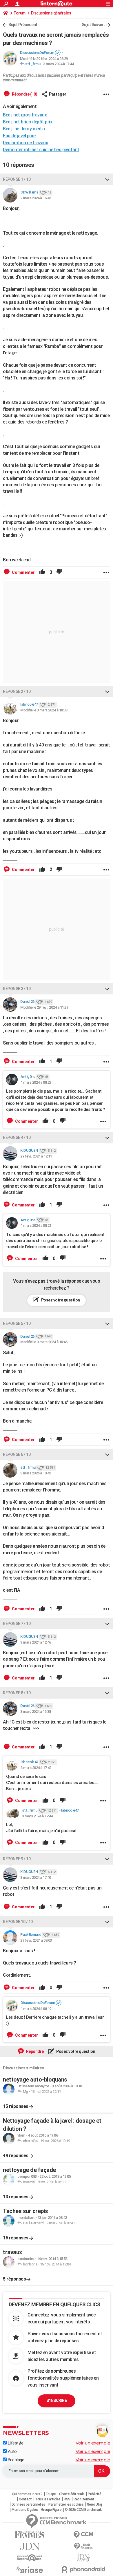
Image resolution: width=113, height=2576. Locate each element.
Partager (58, 94)
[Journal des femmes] (30, 2535)
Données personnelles (28, 2504)
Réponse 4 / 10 (17, 1138)
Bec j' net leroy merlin (24, 129)
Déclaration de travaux (25, 143)
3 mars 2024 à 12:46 (36, 1642)
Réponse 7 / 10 (17, 1624)
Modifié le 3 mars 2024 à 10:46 (44, 1342)
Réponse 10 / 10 (18, 1922)
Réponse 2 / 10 (17, 691)
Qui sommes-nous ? (27, 2494)
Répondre (34, 2051)
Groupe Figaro (51, 2510)
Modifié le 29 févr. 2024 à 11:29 (44, 1007)
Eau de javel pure (19, 136)
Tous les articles (48, 2499)
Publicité (95, 2494)
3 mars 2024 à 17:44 (59, 64)
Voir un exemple (93, 2443)
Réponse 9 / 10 (17, 1859)
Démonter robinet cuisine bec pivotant (41, 150)
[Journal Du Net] (30, 2546)
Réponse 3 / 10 (17, 989)
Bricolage (15, 2460)
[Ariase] (30, 2570)
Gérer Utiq (94, 2504)
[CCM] (83, 2535)
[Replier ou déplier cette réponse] (107, 179)
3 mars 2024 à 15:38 (36, 1711)
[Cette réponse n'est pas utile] (59, 572)
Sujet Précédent (23, 25)
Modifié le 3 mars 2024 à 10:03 (44, 710)
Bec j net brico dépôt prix (28, 122)
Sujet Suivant (93, 25)
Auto (12, 2451)
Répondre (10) (24, 94)
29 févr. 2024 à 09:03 (36, 1940)
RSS (67, 2499)
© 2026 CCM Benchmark (83, 2510)
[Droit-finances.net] (83, 2546)
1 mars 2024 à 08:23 (36, 1082)
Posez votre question (60, 1300)
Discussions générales (51, 13)
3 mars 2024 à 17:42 (36, 1768)
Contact (25, 2499)
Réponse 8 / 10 (17, 1693)
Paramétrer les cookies (66, 2504)
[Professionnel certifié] (58, 53)
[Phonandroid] (83, 2569)
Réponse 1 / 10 (17, 179)
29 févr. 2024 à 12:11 (36, 1156)
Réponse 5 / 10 (17, 1323)
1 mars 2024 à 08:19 (36, 2009)
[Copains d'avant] (30, 2558)
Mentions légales (25, 2510)
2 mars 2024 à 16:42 (36, 198)
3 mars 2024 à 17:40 (36, 1877)
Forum (20, 13)
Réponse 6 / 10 (17, 1454)
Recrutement (84, 2499)
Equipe (51, 2494)
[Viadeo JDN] (83, 2558)
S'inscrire (57, 2400)
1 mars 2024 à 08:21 (36, 1225)
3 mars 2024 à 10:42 (36, 1473)
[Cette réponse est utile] (42, 572)
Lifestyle (15, 2443)
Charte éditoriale (72, 2494)
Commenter (23, 572)
